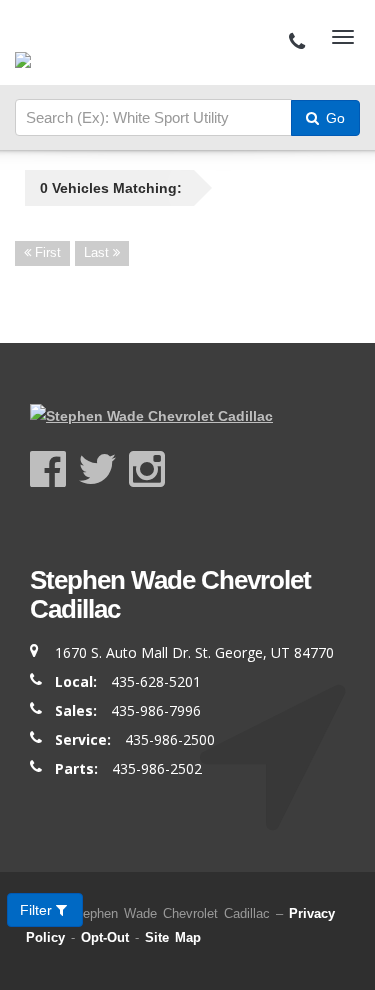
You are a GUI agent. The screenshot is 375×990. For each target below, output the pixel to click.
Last (98, 252)
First (46, 252)
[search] (153, 118)
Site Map (173, 937)
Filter (38, 910)
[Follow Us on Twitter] (103, 469)
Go (333, 118)
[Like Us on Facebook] (54, 469)
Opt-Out (105, 937)
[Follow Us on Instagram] (147, 469)
